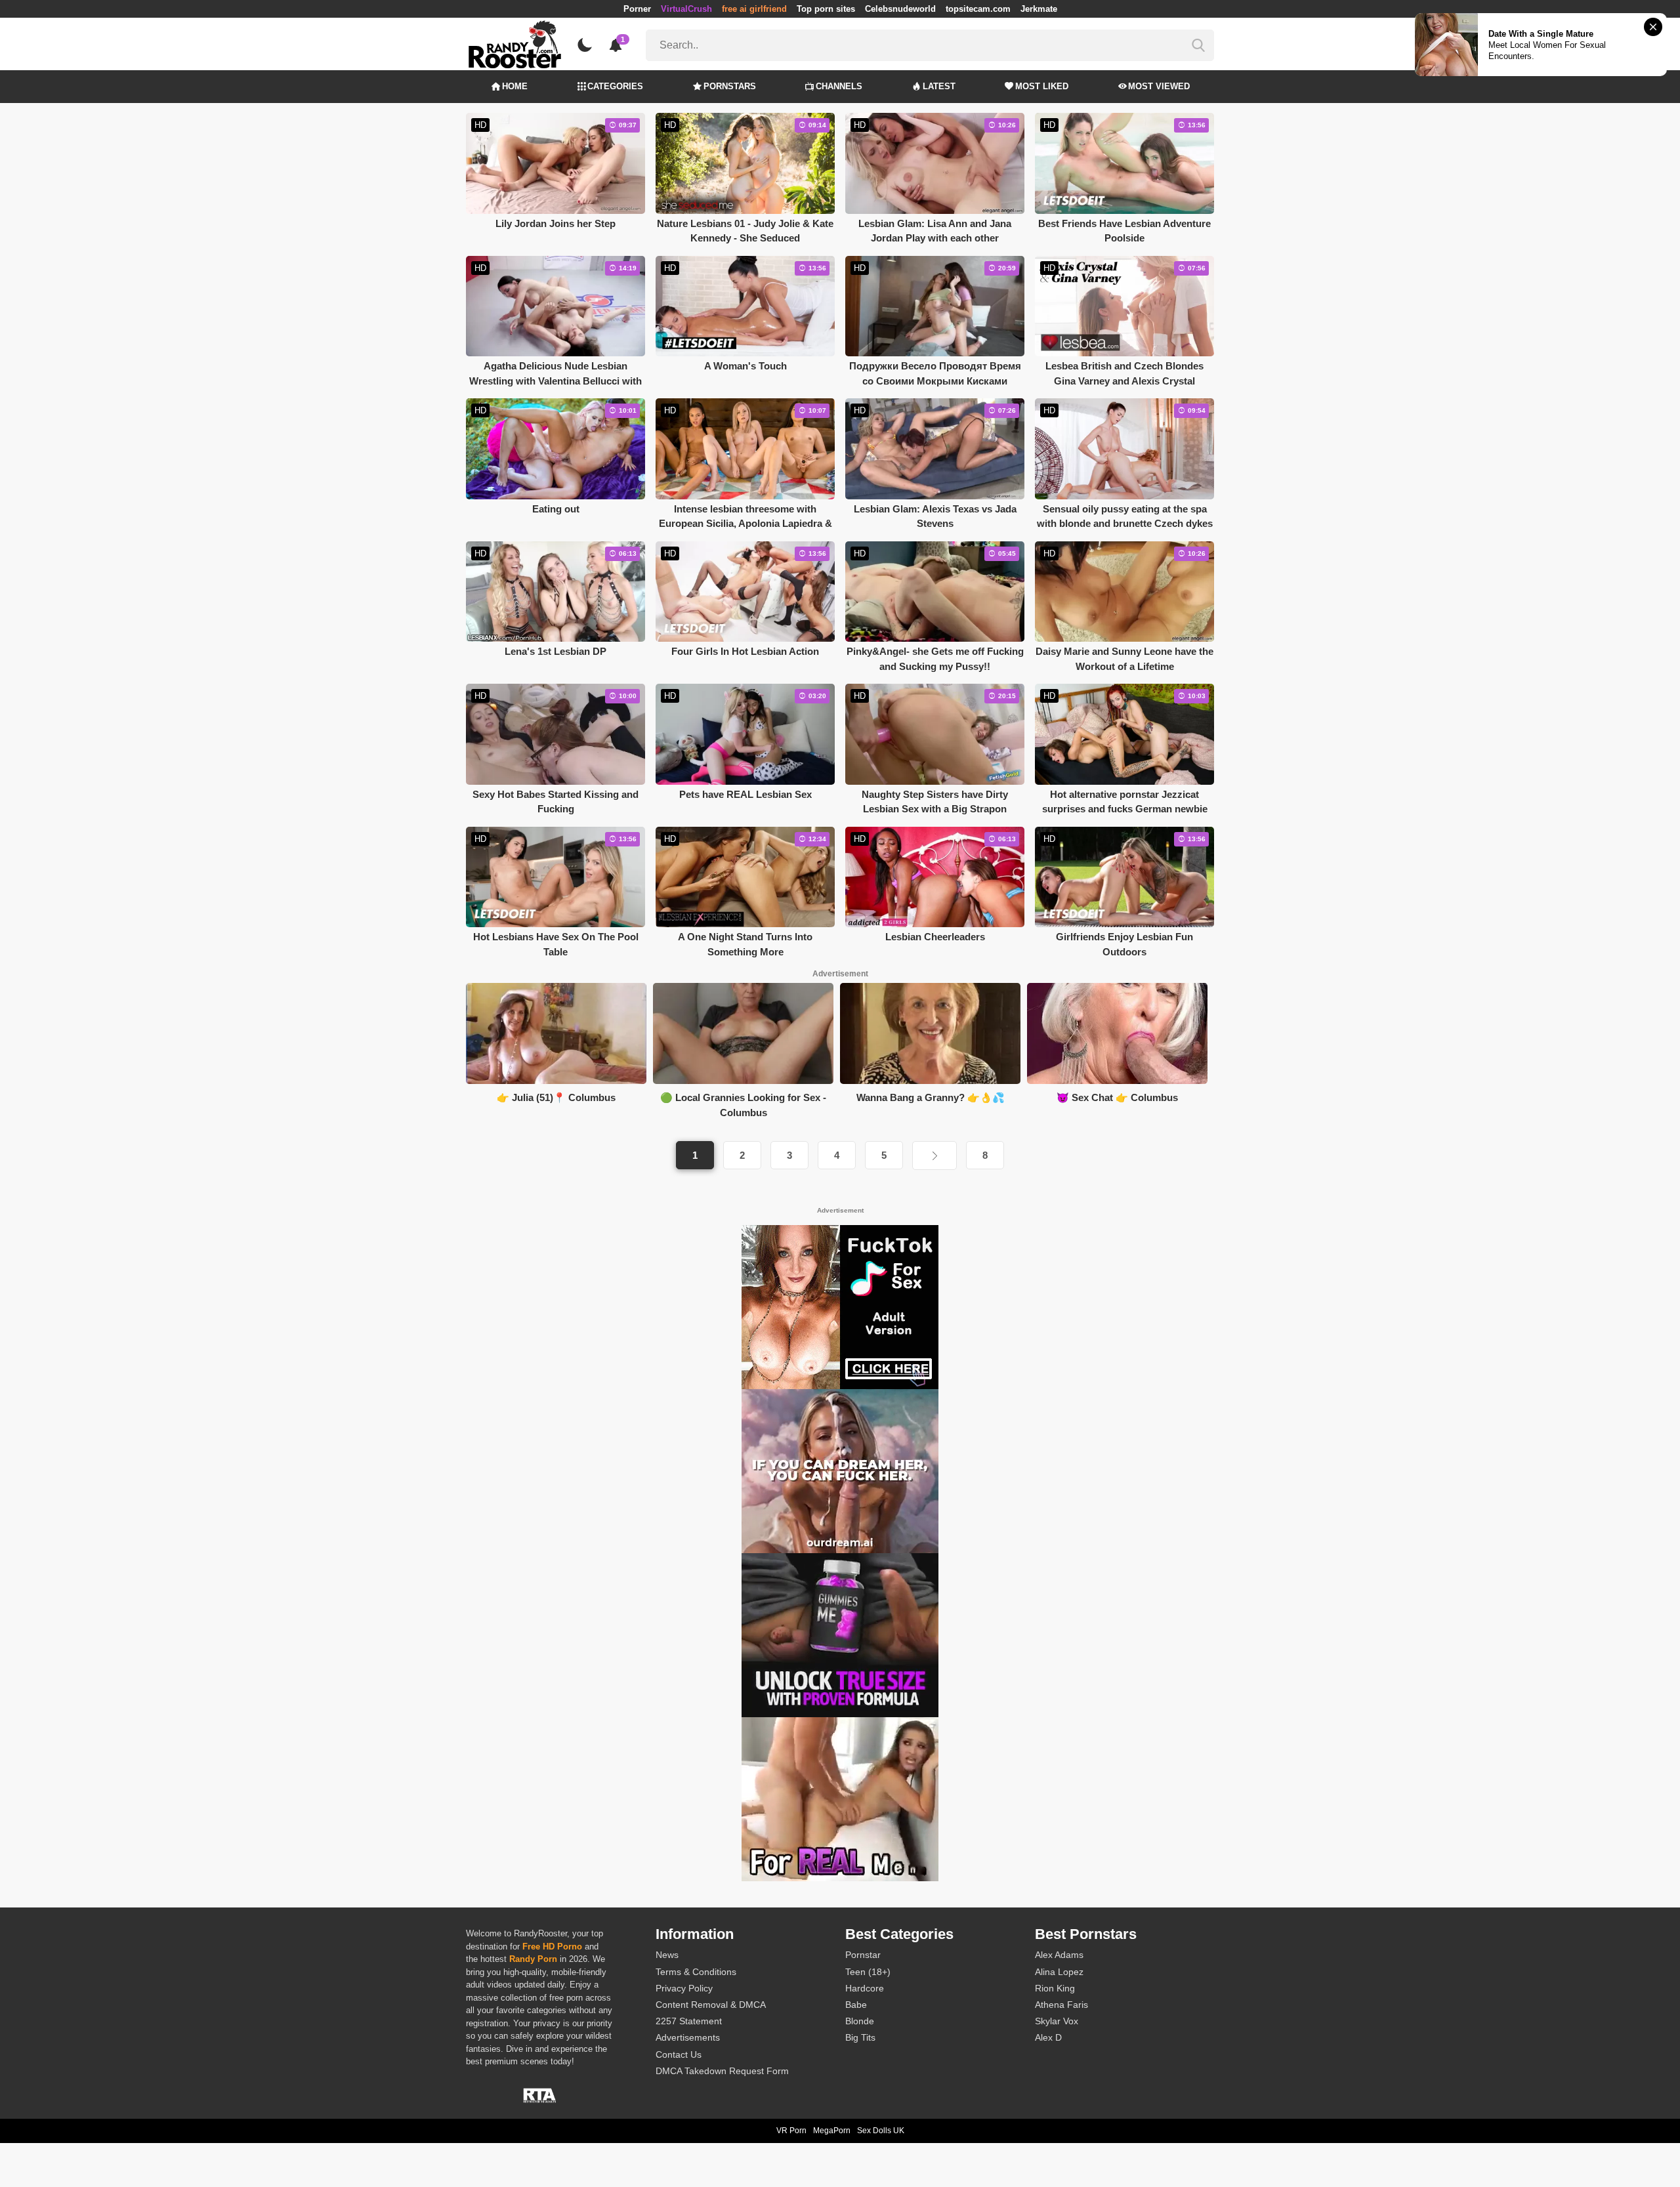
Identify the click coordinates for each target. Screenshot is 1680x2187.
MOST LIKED (1042, 86)
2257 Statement (689, 2021)
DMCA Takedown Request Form (722, 2071)
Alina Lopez (1059, 1972)
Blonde (860, 2021)
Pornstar (863, 1955)
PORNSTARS (730, 86)
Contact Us (679, 2054)
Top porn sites (826, 9)
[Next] (934, 1156)
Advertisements (688, 2037)
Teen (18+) (868, 1972)
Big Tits (860, 2037)
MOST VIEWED (1159, 86)
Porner (637, 9)
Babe (856, 2005)
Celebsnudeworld (900, 9)
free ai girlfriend (754, 9)
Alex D (1048, 2037)
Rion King (1055, 1988)
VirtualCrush (686, 9)
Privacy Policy (684, 1988)
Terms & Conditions (696, 1972)
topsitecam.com (978, 9)
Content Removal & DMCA (711, 2005)
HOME (515, 86)
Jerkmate (1039, 9)
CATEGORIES (615, 86)
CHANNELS (839, 86)
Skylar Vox (1057, 2021)
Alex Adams (1059, 1955)
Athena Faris (1061, 2005)
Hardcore (865, 1988)
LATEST (939, 86)
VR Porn (791, 2131)
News (667, 1955)
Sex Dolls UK (881, 2131)
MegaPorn (832, 2131)
